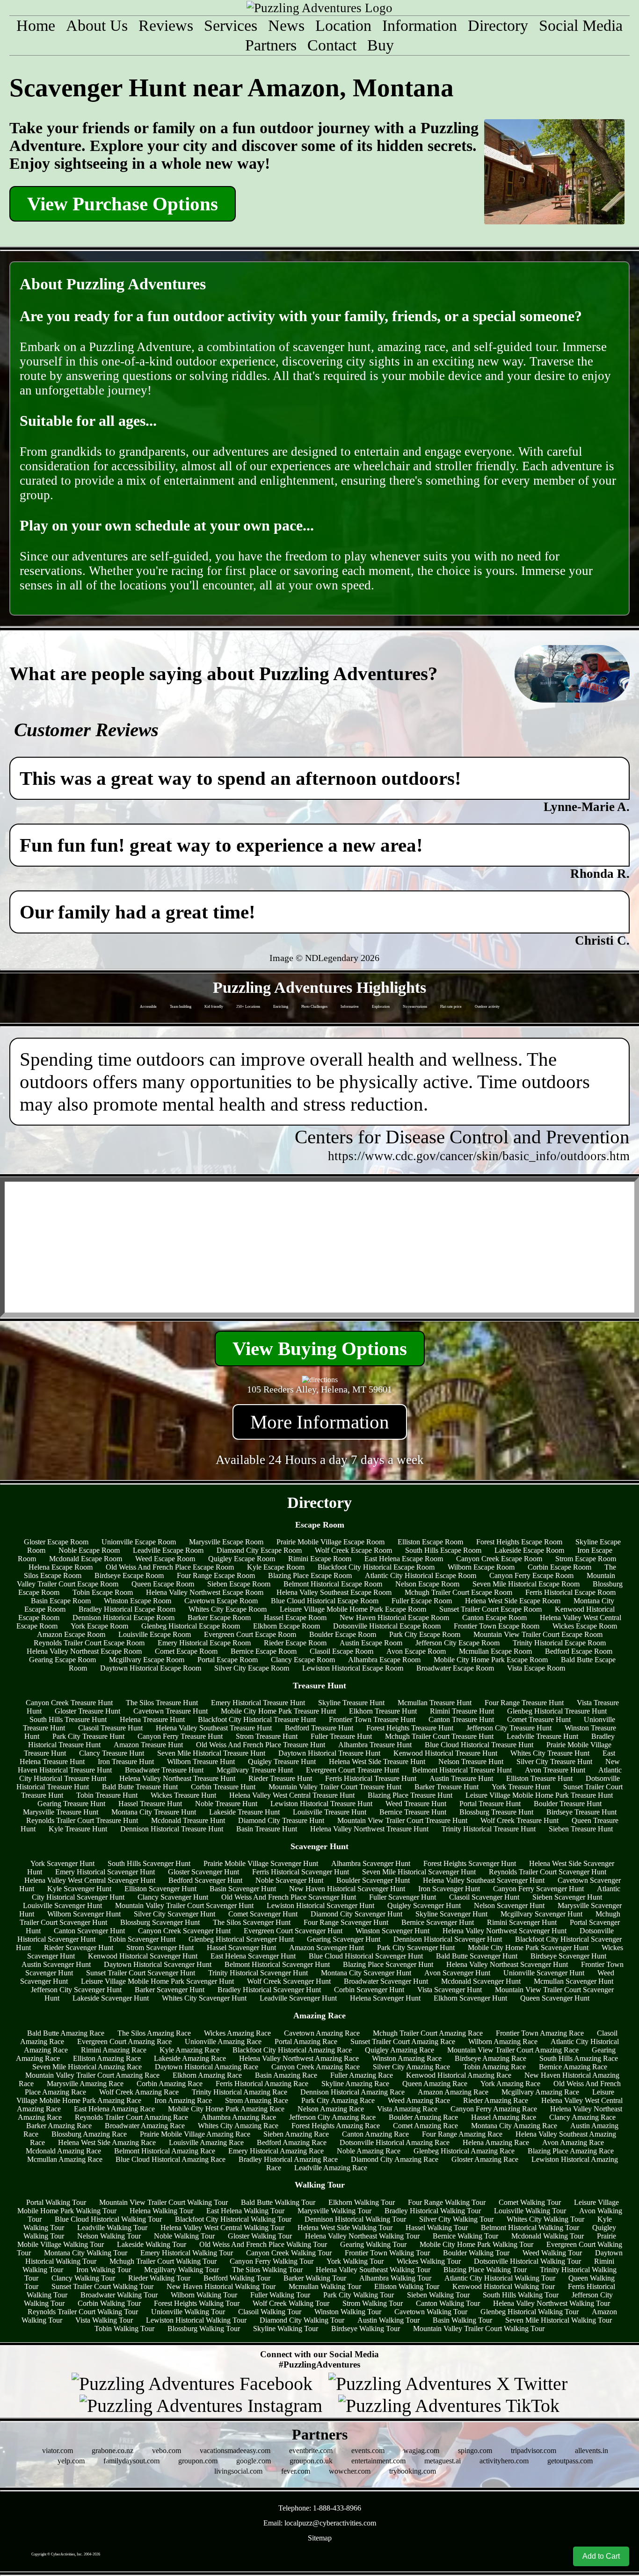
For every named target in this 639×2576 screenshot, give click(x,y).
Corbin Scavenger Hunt (369, 1990)
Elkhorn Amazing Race (207, 2075)
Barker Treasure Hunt (447, 1787)
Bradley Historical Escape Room (127, 1609)
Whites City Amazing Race (238, 2126)
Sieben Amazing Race (296, 2134)
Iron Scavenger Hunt (449, 1889)
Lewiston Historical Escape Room (353, 1668)
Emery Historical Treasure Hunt (258, 1703)
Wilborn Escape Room (481, 1567)
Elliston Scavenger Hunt (160, 1889)
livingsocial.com (238, 2471)
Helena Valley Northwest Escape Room (205, 1592)
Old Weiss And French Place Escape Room (170, 1567)
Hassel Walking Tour (437, 2228)
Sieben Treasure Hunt (581, 1829)
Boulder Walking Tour (476, 2253)
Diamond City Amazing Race (395, 2159)
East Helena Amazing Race (114, 2109)
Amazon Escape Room (71, 1634)
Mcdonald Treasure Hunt (188, 1820)
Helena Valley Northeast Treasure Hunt (177, 1778)
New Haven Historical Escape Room (394, 1618)
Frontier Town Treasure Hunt (372, 1719)
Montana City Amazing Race (514, 2126)
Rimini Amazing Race (114, 2050)
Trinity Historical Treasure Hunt (489, 1829)
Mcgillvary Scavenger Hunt (541, 1914)
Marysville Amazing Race (85, 2084)
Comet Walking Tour (530, 2202)
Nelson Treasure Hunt (471, 1762)
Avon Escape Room (416, 1651)
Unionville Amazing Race (223, 2041)
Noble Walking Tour (184, 2236)
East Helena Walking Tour (245, 2211)
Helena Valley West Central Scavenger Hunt (90, 1880)
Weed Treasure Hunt (416, 1804)
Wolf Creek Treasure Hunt (519, 1820)
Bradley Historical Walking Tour (433, 2211)
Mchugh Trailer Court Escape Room (458, 1592)
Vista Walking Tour (104, 2320)
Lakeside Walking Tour (152, 2244)
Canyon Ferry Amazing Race (494, 2109)
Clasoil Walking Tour (270, 2312)
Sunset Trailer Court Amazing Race (403, 2041)
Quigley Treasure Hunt (282, 1762)
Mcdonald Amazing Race (63, 2151)
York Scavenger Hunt (62, 1863)
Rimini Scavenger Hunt (522, 1922)
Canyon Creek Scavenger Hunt (184, 1931)
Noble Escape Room (89, 1550)
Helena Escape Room (61, 1567)
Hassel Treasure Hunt (150, 1804)
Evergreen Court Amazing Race (124, 2041)
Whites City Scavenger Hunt (204, 1998)
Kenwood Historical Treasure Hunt (445, 1753)
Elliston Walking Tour (407, 2286)
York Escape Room (99, 1626)
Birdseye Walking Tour (366, 2328)
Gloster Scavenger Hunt (203, 1872)
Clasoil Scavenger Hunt (484, 1897)
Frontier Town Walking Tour (387, 2253)
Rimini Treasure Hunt (462, 1711)
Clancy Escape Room (303, 1660)
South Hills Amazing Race (579, 2058)
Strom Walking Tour (373, 2303)
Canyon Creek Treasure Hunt (69, 1703)
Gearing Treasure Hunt (71, 1804)
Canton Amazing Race (375, 2134)
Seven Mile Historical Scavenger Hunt (419, 1872)
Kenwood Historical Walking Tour (504, 2286)
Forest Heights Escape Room (519, 1542)
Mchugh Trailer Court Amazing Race (428, 2033)
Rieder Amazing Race (496, 2100)
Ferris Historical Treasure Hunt (371, 1778)
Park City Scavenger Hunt (416, 1948)
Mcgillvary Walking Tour (182, 2270)
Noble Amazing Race (369, 2151)
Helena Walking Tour (161, 2211)
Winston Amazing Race (407, 2058)
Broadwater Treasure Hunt (164, 1770)
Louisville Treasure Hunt (330, 1812)
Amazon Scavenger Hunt (327, 1948)
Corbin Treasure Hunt (223, 1787)
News (286, 25)
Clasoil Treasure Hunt (110, 1728)
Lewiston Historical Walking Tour (196, 2320)
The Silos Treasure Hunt (162, 1703)
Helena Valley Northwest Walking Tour (552, 2303)
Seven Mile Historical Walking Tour (559, 2320)
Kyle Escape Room (276, 1567)
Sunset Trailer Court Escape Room (490, 1609)
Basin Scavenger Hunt (243, 1889)
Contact (332, 45)
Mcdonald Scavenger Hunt (481, 1981)
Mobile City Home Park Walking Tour (476, 2244)
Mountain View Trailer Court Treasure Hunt (402, 1820)
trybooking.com (413, 2471)
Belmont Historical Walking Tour (530, 2228)
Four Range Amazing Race (462, 2134)
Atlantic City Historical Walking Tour (500, 2278)
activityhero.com (504, 2461)
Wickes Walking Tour (429, 2261)
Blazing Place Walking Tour (485, 2270)
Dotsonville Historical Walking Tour (527, 2261)
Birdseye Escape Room (129, 1575)
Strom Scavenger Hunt (160, 1948)
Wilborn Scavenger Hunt (84, 1914)
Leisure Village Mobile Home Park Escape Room (353, 1609)
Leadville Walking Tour (112, 2228)
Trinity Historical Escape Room (559, 1643)
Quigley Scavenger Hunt (424, 1905)
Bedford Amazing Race (292, 2142)
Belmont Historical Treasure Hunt (462, 1770)
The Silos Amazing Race (154, 2033)
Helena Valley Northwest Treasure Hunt (369, 1829)
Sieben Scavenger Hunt (567, 1897)
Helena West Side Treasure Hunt (377, 1762)
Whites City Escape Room (228, 1609)
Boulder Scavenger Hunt (373, 1880)
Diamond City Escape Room (259, 1550)
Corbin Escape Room (559, 1567)
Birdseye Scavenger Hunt (568, 1956)
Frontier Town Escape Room (497, 1626)
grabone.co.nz (113, 2450)
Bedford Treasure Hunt (319, 1728)
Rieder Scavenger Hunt (79, 1948)
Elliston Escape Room (430, 1542)
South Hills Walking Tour (521, 2295)
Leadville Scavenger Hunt (298, 1998)
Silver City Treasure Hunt (554, 1762)
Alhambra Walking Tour (395, 2278)
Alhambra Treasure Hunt (375, 1745)
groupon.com (198, 2461)
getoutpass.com (570, 2461)
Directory (498, 25)
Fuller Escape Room (422, 1601)
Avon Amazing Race (573, 2142)
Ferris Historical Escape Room (570, 1592)
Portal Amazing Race (306, 2041)
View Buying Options (320, 1349)
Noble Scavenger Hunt (289, 1880)
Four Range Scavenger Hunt (346, 1922)
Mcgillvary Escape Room (147, 1660)
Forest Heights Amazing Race (336, 2126)
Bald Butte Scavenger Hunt (477, 1956)
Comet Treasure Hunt (539, 1719)
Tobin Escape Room (103, 1592)
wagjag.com (421, 2450)
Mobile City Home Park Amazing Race (226, 2109)
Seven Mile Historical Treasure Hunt (211, 1753)
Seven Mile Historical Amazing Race (87, 2067)
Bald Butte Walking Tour (278, 2202)
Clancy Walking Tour (83, 2278)
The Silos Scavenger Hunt (252, 1922)
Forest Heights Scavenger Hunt (470, 1863)
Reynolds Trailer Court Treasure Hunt (82, 1820)
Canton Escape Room (494, 1618)
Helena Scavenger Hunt (385, 1998)
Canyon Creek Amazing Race (316, 2067)
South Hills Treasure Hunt (68, 1719)
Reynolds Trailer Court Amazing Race (131, 2117)
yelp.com (71, 2461)
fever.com (296, 2471)
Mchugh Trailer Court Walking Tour (163, 2261)
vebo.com (167, 2450)
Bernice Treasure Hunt (413, 1812)
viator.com (58, 2450)
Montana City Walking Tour (86, 2253)
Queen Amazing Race (435, 2084)
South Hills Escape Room (443, 1550)
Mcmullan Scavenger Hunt (574, 1981)
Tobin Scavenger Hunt (142, 1939)
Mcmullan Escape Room (495, 1651)
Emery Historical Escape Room (204, 1643)
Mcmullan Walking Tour (325, 2286)
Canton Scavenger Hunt (89, 1931)
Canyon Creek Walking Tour (289, 2253)
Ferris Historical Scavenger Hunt (301, 1872)
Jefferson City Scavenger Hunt (76, 1990)
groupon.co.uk (311, 2461)
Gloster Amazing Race (485, 2159)
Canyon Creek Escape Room (499, 1559)
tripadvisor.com (534, 2450)
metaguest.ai (443, 2461)
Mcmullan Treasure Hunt (435, 1703)
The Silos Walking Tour (267, 2270)
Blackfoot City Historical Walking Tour (233, 2219)
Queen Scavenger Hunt (555, 1998)
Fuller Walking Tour (280, 2295)
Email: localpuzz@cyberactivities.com (320, 2523)
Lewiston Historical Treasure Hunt (321, 1804)
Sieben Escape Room (239, 1584)
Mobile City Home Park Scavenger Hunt (528, 1948)
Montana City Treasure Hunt (154, 1812)
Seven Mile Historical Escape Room (526, 1584)
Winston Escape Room (138, 1601)
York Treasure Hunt (521, 1787)
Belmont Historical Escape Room (333, 1584)
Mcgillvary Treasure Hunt (255, 1770)
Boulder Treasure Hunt (568, 1804)
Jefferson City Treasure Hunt (509, 1728)
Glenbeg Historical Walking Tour (530, 2312)
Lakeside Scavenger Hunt (111, 1998)
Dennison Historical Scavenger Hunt (448, 1939)
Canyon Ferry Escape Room (531, 1575)
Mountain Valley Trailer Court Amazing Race (92, 2075)
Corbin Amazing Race (170, 2084)
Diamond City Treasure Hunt (281, 1820)
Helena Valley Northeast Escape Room (84, 1651)
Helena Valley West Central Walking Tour (222, 2228)
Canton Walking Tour (448, 2303)
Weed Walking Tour (552, 2253)
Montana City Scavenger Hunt (366, 1973)
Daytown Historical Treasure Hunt (329, 1753)
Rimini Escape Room (320, 1559)
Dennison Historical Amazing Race (352, 2092)
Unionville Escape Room (139, 1542)
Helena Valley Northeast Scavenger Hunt (507, 1964)
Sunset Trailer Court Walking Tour (102, 2286)
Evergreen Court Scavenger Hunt (293, 1931)
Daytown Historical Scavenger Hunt (158, 1964)
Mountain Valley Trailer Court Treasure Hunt (335, 1787)
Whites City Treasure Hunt (550, 1753)
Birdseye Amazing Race (490, 2058)
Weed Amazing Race (419, 2100)
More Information (320, 1422)
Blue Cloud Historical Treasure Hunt (479, 1745)
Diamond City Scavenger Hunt (356, 1914)
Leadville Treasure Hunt (542, 1736)
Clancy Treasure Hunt (112, 1753)
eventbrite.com (311, 2450)
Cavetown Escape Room (221, 1601)
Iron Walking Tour (104, 2270)
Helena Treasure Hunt (152, 1719)
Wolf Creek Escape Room (353, 1550)
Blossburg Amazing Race (89, 2134)
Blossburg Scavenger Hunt (160, 1922)
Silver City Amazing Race (411, 2067)
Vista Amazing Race (407, 2109)
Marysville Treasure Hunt (61, 1812)
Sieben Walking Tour (438, 2295)
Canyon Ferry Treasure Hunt (180, 1736)
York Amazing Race (510, 2084)
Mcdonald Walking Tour (548, 2236)
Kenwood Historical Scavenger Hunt (143, 1956)
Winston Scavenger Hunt (392, 1931)
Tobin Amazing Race (494, 2067)
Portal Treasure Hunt (490, 1804)
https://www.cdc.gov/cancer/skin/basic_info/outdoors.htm (479, 1156)
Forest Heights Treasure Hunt (410, 1728)
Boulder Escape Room (343, 1634)
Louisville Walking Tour (530, 2211)
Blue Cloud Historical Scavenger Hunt (366, 1956)
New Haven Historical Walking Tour (221, 2286)
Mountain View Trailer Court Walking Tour (163, 2202)
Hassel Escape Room (295, 1618)
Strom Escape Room (586, 1559)
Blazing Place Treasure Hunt (410, 1795)
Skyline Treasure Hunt (351, 1703)
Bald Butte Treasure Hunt (140, 1787)
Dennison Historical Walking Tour (355, 2219)
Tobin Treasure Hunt (107, 1795)
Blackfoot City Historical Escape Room (376, 1567)
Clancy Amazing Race (582, 2117)
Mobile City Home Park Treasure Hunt (278, 1711)
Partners (271, 45)
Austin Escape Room (371, 1643)
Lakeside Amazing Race (190, 2058)
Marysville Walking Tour (334, 2211)
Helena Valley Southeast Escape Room (334, 1592)
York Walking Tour (355, 2261)
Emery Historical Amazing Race (276, 2151)
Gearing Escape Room (62, 1660)
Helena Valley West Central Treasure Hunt (292, 1795)
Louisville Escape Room (155, 1634)
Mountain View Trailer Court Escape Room (538, 1634)
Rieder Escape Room (295, 1643)
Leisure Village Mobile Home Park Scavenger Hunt (157, 1981)
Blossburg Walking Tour (204, 2328)
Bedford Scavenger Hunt (205, 1880)
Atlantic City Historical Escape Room (421, 1575)
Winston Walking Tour (348, 2312)
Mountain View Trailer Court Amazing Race (513, 2050)
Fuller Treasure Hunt (341, 1736)
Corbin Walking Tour (109, 2303)
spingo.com (475, 2450)
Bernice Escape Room (264, 1651)
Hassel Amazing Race (504, 2117)
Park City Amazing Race (338, 2100)
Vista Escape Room (536, 1668)
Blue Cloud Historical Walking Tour (108, 2219)
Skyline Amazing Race (355, 2084)
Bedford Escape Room (579, 1651)
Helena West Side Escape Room (513, 1601)
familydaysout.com (131, 2461)
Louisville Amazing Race (206, 2142)
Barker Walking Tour (315, 2278)
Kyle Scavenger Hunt (79, 1889)
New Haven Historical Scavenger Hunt (347, 1889)
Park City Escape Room (425, 1634)
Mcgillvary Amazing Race (540, 2092)
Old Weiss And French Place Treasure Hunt (261, 1745)
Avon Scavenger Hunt (457, 1973)
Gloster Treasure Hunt (87, 1711)
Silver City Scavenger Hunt (174, 1914)
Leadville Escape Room (168, 1550)
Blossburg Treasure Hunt (496, 1812)
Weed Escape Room (165, 1559)
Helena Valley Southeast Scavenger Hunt (484, 1880)
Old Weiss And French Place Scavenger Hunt (289, 1897)
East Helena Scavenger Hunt (253, 1956)
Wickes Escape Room (585, 1626)
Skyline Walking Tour (286, 2328)
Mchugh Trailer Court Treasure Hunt (439, 1736)
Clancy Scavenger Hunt (173, 1897)
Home (36, 25)
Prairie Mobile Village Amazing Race (195, 2134)
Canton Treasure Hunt (461, 1719)
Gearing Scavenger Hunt (344, 1939)
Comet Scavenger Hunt (263, 1914)
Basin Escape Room (61, 1601)
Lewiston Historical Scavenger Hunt (320, 1905)
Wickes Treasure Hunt (183, 1795)
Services (231, 25)
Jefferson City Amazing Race (332, 2117)
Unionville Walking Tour (188, 2312)
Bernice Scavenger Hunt (438, 1922)
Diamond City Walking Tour (302, 2320)
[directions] (320, 1380)
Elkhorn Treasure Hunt (383, 1711)
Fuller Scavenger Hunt (403, 1897)
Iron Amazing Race (183, 2100)
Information (420, 25)
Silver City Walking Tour (456, 2219)
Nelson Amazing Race (331, 2109)
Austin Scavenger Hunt (56, 1964)
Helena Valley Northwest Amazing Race (299, 2058)
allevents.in (592, 2450)
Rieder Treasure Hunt (280, 1778)
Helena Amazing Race (496, 2142)
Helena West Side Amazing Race (107, 2142)
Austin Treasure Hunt (461, 1778)
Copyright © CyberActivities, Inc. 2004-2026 (66, 2554)
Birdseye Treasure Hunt (581, 1812)
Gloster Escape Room (56, 1542)
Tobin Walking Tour (124, 2328)
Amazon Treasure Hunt (148, 1745)
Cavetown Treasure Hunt (171, 1711)
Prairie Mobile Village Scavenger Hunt (261, 1863)
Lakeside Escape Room (529, 1550)
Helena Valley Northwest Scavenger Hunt (505, 1931)
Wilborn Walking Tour (204, 2295)
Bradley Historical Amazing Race (288, 2159)
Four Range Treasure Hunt (524, 1703)
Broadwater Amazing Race (145, 2126)
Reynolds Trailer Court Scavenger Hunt (548, 1872)
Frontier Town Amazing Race (540, 2033)
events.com (368, 2450)
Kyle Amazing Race (189, 2050)
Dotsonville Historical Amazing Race (395, 2142)
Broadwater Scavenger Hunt (386, 1981)
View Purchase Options (123, 204)
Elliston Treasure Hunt (539, 1778)
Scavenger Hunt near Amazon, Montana (232, 88)
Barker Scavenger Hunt (170, 1990)
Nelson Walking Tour (109, 2236)
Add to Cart (601, 2556)
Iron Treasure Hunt (126, 1762)
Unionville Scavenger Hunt (544, 1973)
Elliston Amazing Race (107, 2058)
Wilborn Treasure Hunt (201, 1762)
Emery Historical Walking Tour (187, 2253)
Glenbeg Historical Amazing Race (464, 2151)
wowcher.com (350, 2471)
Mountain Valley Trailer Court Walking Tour (479, 2328)
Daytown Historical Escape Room (151, 1668)
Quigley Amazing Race (399, 2050)
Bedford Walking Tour (237, 2278)
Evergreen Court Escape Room (250, 1634)
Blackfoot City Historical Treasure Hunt (257, 1719)
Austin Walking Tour (388, 2320)
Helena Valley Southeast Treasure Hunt (214, 1728)
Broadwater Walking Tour (119, 2295)
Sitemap (320, 2538)
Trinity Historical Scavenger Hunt (258, 1973)
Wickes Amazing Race (237, 2033)
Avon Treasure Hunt (555, 1770)
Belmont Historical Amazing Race (165, 2151)
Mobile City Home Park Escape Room (491, 1660)
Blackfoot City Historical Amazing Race (292, 2050)
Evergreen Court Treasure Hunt (352, 1770)
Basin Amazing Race (286, 2075)
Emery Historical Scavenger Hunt (105, 1872)
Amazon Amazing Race (453, 2092)
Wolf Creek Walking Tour (291, 2303)
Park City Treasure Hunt (88, 1736)
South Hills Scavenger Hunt (149, 1863)
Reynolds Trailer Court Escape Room (89, 1643)
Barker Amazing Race (59, 2126)
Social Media (581, 25)
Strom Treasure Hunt (267, 1736)
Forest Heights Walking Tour (197, 2303)
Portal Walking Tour (56, 2202)
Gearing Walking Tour (373, 2244)
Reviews (166, 25)
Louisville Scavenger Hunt (62, 1905)
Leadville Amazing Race (331, 2168)
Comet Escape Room (186, 1651)
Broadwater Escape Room (455, 1668)
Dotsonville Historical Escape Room (387, 1626)
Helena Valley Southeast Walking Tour (373, 2270)
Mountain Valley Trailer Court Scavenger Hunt (184, 1905)
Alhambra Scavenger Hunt (371, 1863)
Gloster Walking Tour (260, 2236)
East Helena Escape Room (404, 1559)
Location (343, 25)
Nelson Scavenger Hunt (509, 1905)
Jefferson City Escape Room (457, 1643)
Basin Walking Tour (462, 2320)
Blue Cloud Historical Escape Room (325, 1601)
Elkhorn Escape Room (287, 1626)
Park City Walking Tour (359, 2295)
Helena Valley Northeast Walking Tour (362, 2236)
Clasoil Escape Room (341, 1651)
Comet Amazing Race (425, 2126)
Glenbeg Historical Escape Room (191, 1626)
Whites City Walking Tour (545, 2219)
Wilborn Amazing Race (503, 2041)
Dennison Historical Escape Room (123, 1618)
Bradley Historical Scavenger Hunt (269, 1990)
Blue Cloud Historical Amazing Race (171, 2159)
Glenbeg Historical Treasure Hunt (557, 1711)
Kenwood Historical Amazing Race (459, 2075)
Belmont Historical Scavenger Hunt (277, 1964)
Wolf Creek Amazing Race (139, 2092)
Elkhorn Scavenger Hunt (470, 1998)
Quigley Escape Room (242, 1559)
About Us (97, 25)
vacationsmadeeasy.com (235, 2450)
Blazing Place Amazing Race (571, 2151)
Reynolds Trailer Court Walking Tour (83, 2312)
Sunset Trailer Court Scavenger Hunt (141, 1973)
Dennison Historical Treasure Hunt (172, 1829)
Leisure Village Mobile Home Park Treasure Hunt (539, 1795)
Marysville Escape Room (226, 1542)
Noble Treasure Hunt (226, 1804)
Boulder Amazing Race (423, 2117)
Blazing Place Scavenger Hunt (388, 1964)
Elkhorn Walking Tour (362, 2202)
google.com (254, 2461)
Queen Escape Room (163, 1584)
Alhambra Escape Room (384, 1660)
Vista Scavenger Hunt (450, 1990)
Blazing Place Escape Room (310, 1575)
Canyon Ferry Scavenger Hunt (538, 1889)
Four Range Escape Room (216, 1575)
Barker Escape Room (219, 1618)
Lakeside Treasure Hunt (244, 1812)
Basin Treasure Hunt (267, 1829)
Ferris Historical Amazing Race (262, 2084)
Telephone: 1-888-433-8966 (320, 2508)
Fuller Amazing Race (362, 2075)
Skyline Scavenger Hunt (451, 1914)
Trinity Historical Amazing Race (240, 2092)
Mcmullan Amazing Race (65, 2159)
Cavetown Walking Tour (431, 2312)
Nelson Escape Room (427, 1584)
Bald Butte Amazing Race (66, 2033)
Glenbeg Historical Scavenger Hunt (241, 1939)
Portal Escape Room (228, 1660)
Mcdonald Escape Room (86, 1559)
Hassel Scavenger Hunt (241, 1948)
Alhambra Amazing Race (239, 2117)
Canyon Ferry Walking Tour (272, 2261)
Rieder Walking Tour (159, 2278)
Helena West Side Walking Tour (345, 2228)
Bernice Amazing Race (573, 2067)
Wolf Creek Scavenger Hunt (289, 1981)
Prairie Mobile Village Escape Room (330, 1542)
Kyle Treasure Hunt (78, 1829)
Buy (381, 45)
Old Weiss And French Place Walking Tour (263, 2244)
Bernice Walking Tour (465, 2236)
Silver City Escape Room (252, 1668)
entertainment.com (378, 2461)
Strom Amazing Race (257, 2100)
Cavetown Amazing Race (322, 2033)
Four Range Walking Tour (447, 2202)
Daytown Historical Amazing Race (207, 2067)
